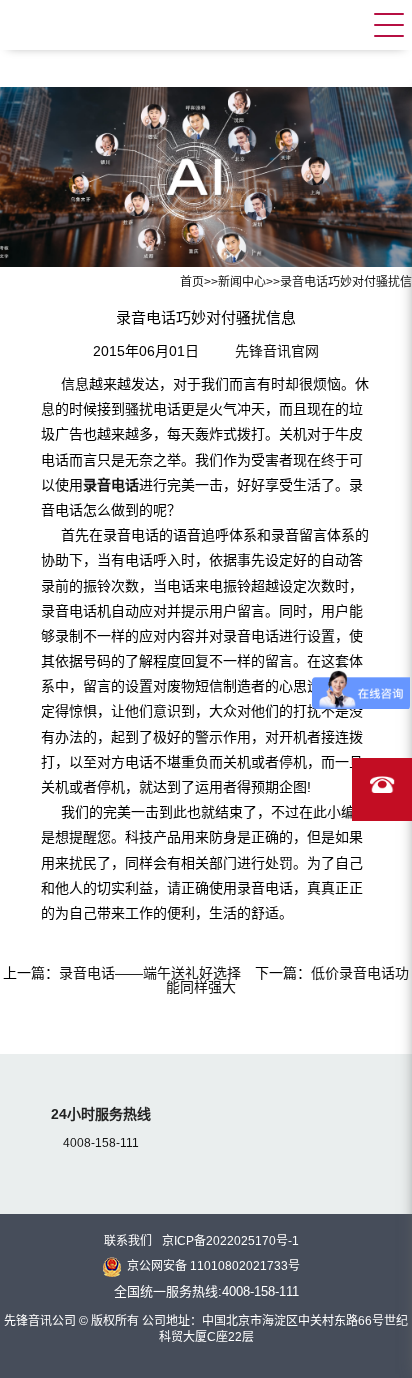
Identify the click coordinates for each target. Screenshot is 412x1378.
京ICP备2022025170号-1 (230, 1241)
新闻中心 (242, 282)
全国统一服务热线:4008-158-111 (206, 1291)
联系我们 (128, 1241)
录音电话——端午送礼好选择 (150, 973)
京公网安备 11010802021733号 (213, 1266)
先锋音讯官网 (277, 351)
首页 (192, 282)
